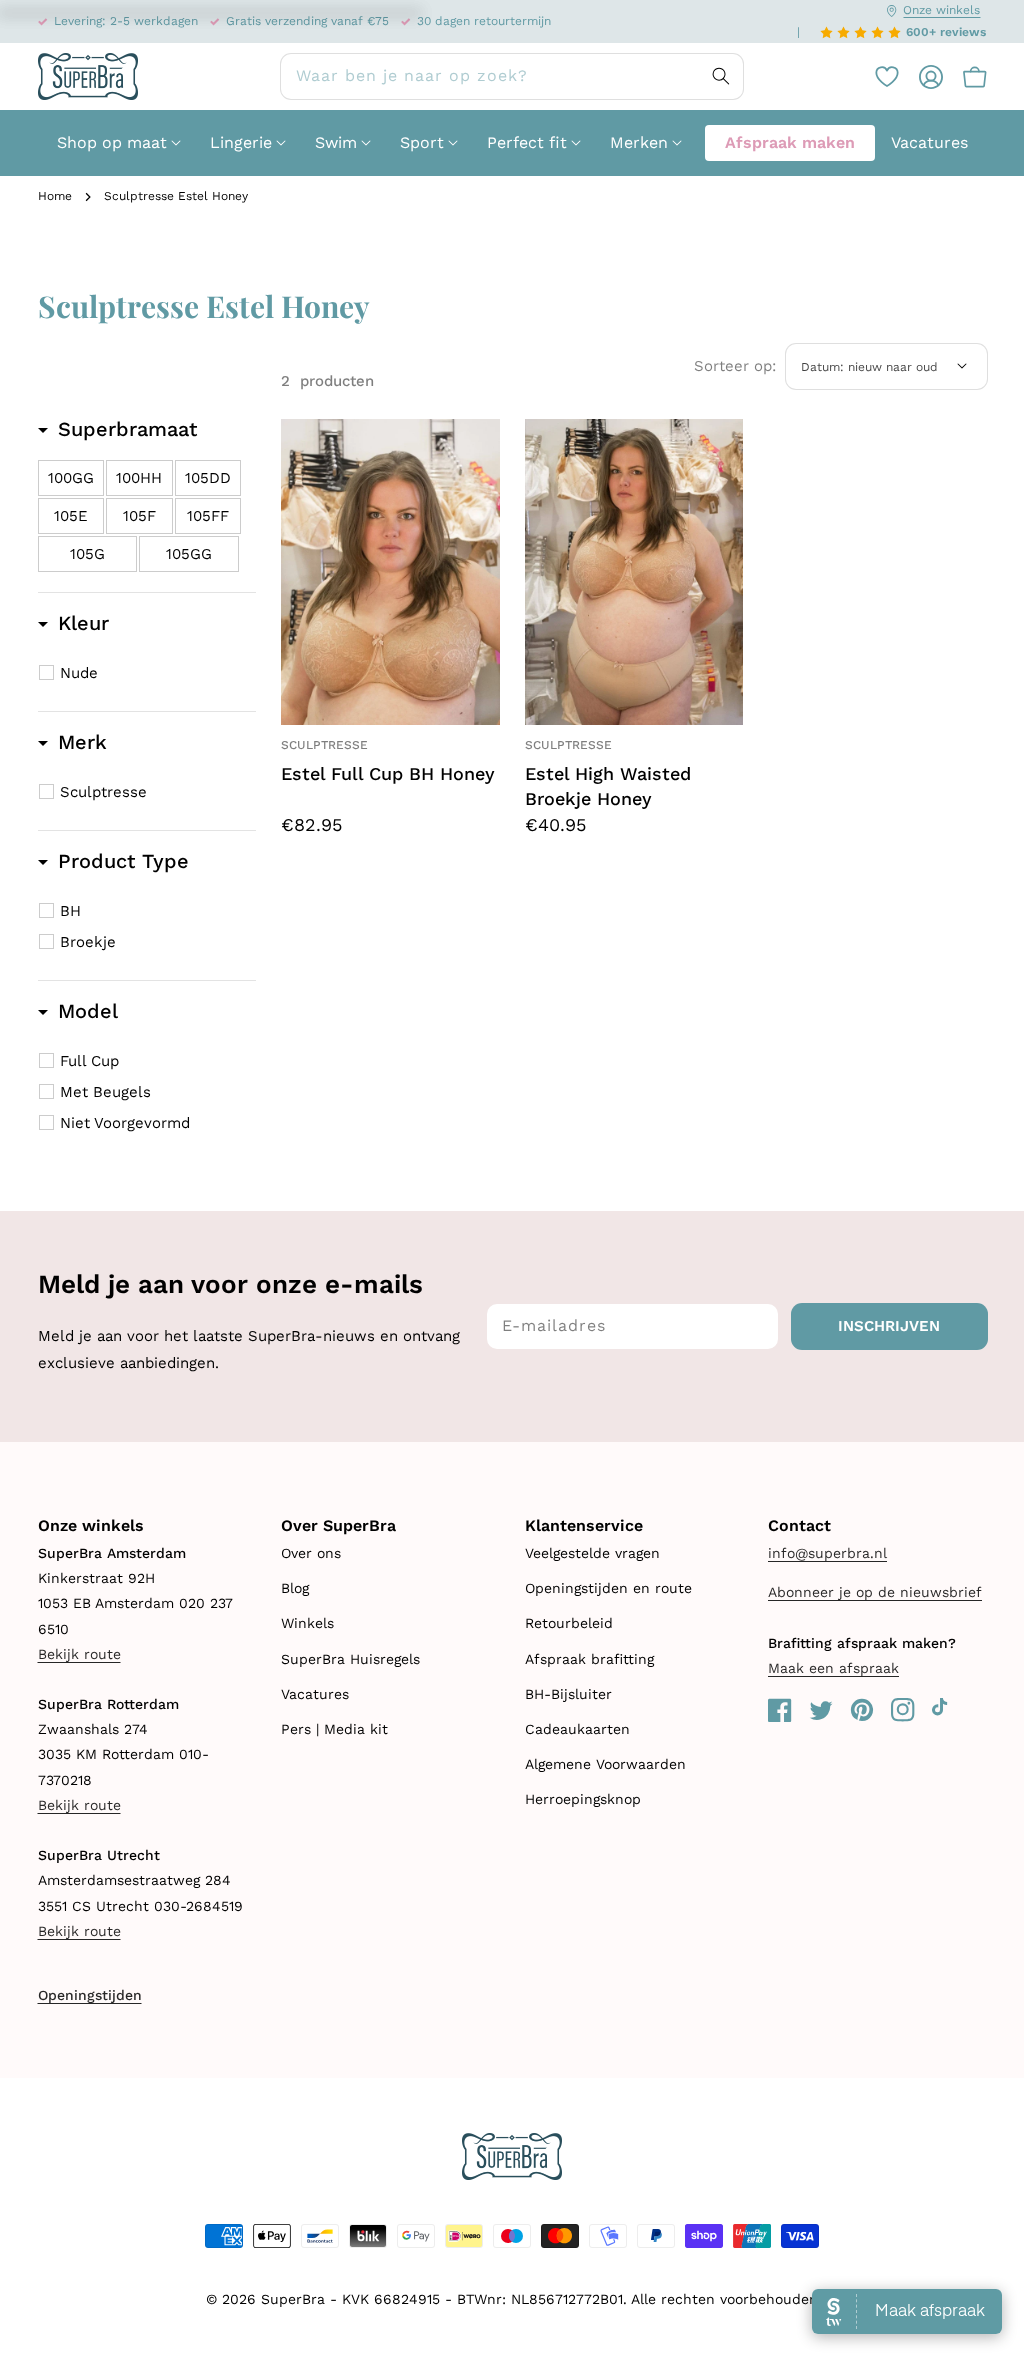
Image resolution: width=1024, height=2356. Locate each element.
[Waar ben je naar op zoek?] (721, 76)
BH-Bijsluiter (568, 1694)
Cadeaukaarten (577, 1729)
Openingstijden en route (608, 1588)
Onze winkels (941, 10)
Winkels (307, 1623)
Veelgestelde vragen (592, 1553)
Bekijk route (79, 1654)
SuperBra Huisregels (350, 1659)
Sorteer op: (735, 366)
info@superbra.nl (827, 1553)
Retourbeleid (569, 1623)
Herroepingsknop (583, 1799)
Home (55, 196)
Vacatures (315, 1694)
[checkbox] (71, 478)
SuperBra (293, 2299)
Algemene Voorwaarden (605, 1764)
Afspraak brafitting (589, 1659)
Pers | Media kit (334, 1729)
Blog (295, 1588)
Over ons (311, 1553)
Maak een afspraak (833, 1668)
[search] (512, 76)
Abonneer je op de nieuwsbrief (875, 1592)
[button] (965, 77)
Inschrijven (889, 1326)
